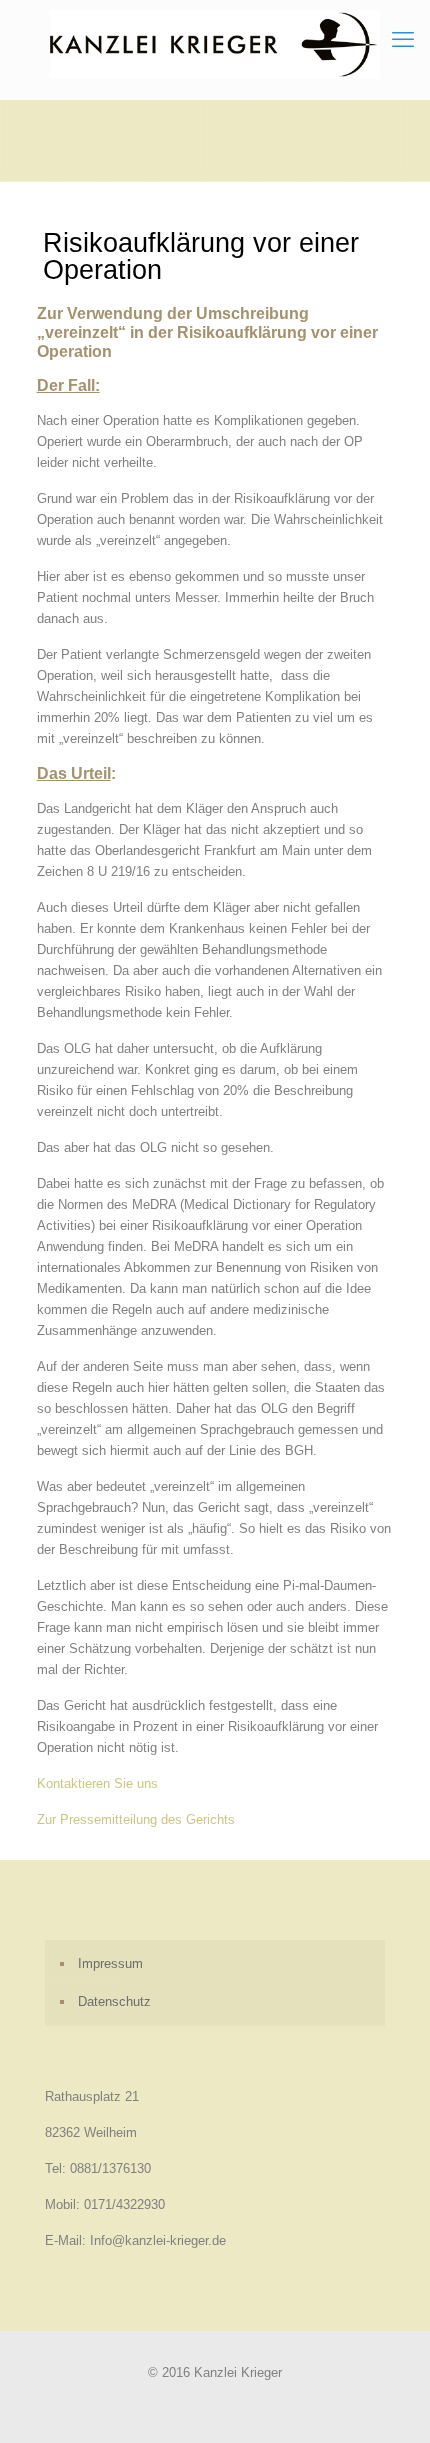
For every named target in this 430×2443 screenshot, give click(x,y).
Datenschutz (114, 2001)
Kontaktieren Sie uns (97, 1783)
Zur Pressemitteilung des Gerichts (136, 1819)
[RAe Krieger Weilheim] (215, 44)
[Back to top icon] (389, 2402)
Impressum (110, 1963)
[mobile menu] (403, 40)
